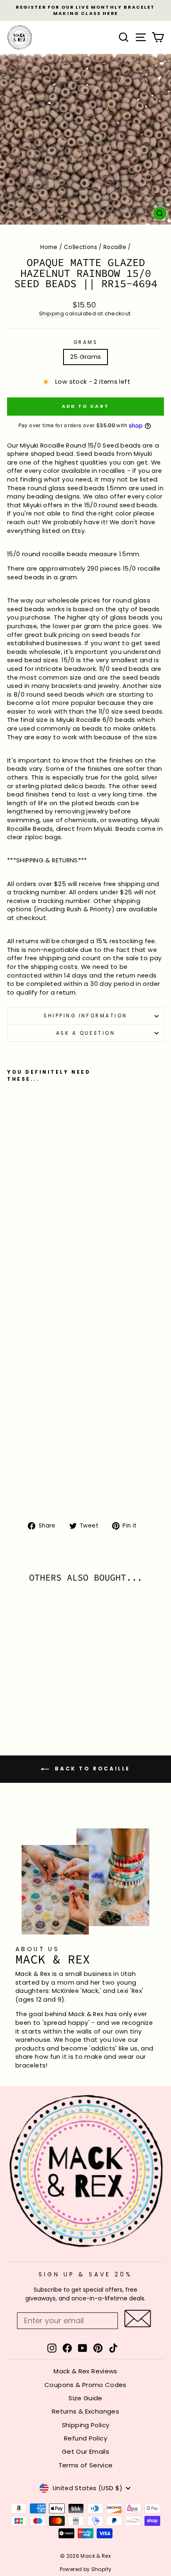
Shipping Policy (86, 2425)
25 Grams (86, 357)
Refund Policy (85, 2438)
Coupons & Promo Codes (85, 2385)
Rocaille (115, 247)
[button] (138, 2318)
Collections (81, 247)
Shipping (51, 314)
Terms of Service (86, 2465)
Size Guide (85, 2398)
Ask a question (85, 1033)
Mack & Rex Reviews (85, 2371)
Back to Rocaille (91, 1769)
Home (49, 247)
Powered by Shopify (86, 2569)
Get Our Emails (85, 2451)
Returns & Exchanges (85, 2411)
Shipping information (85, 1016)
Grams (86, 342)
